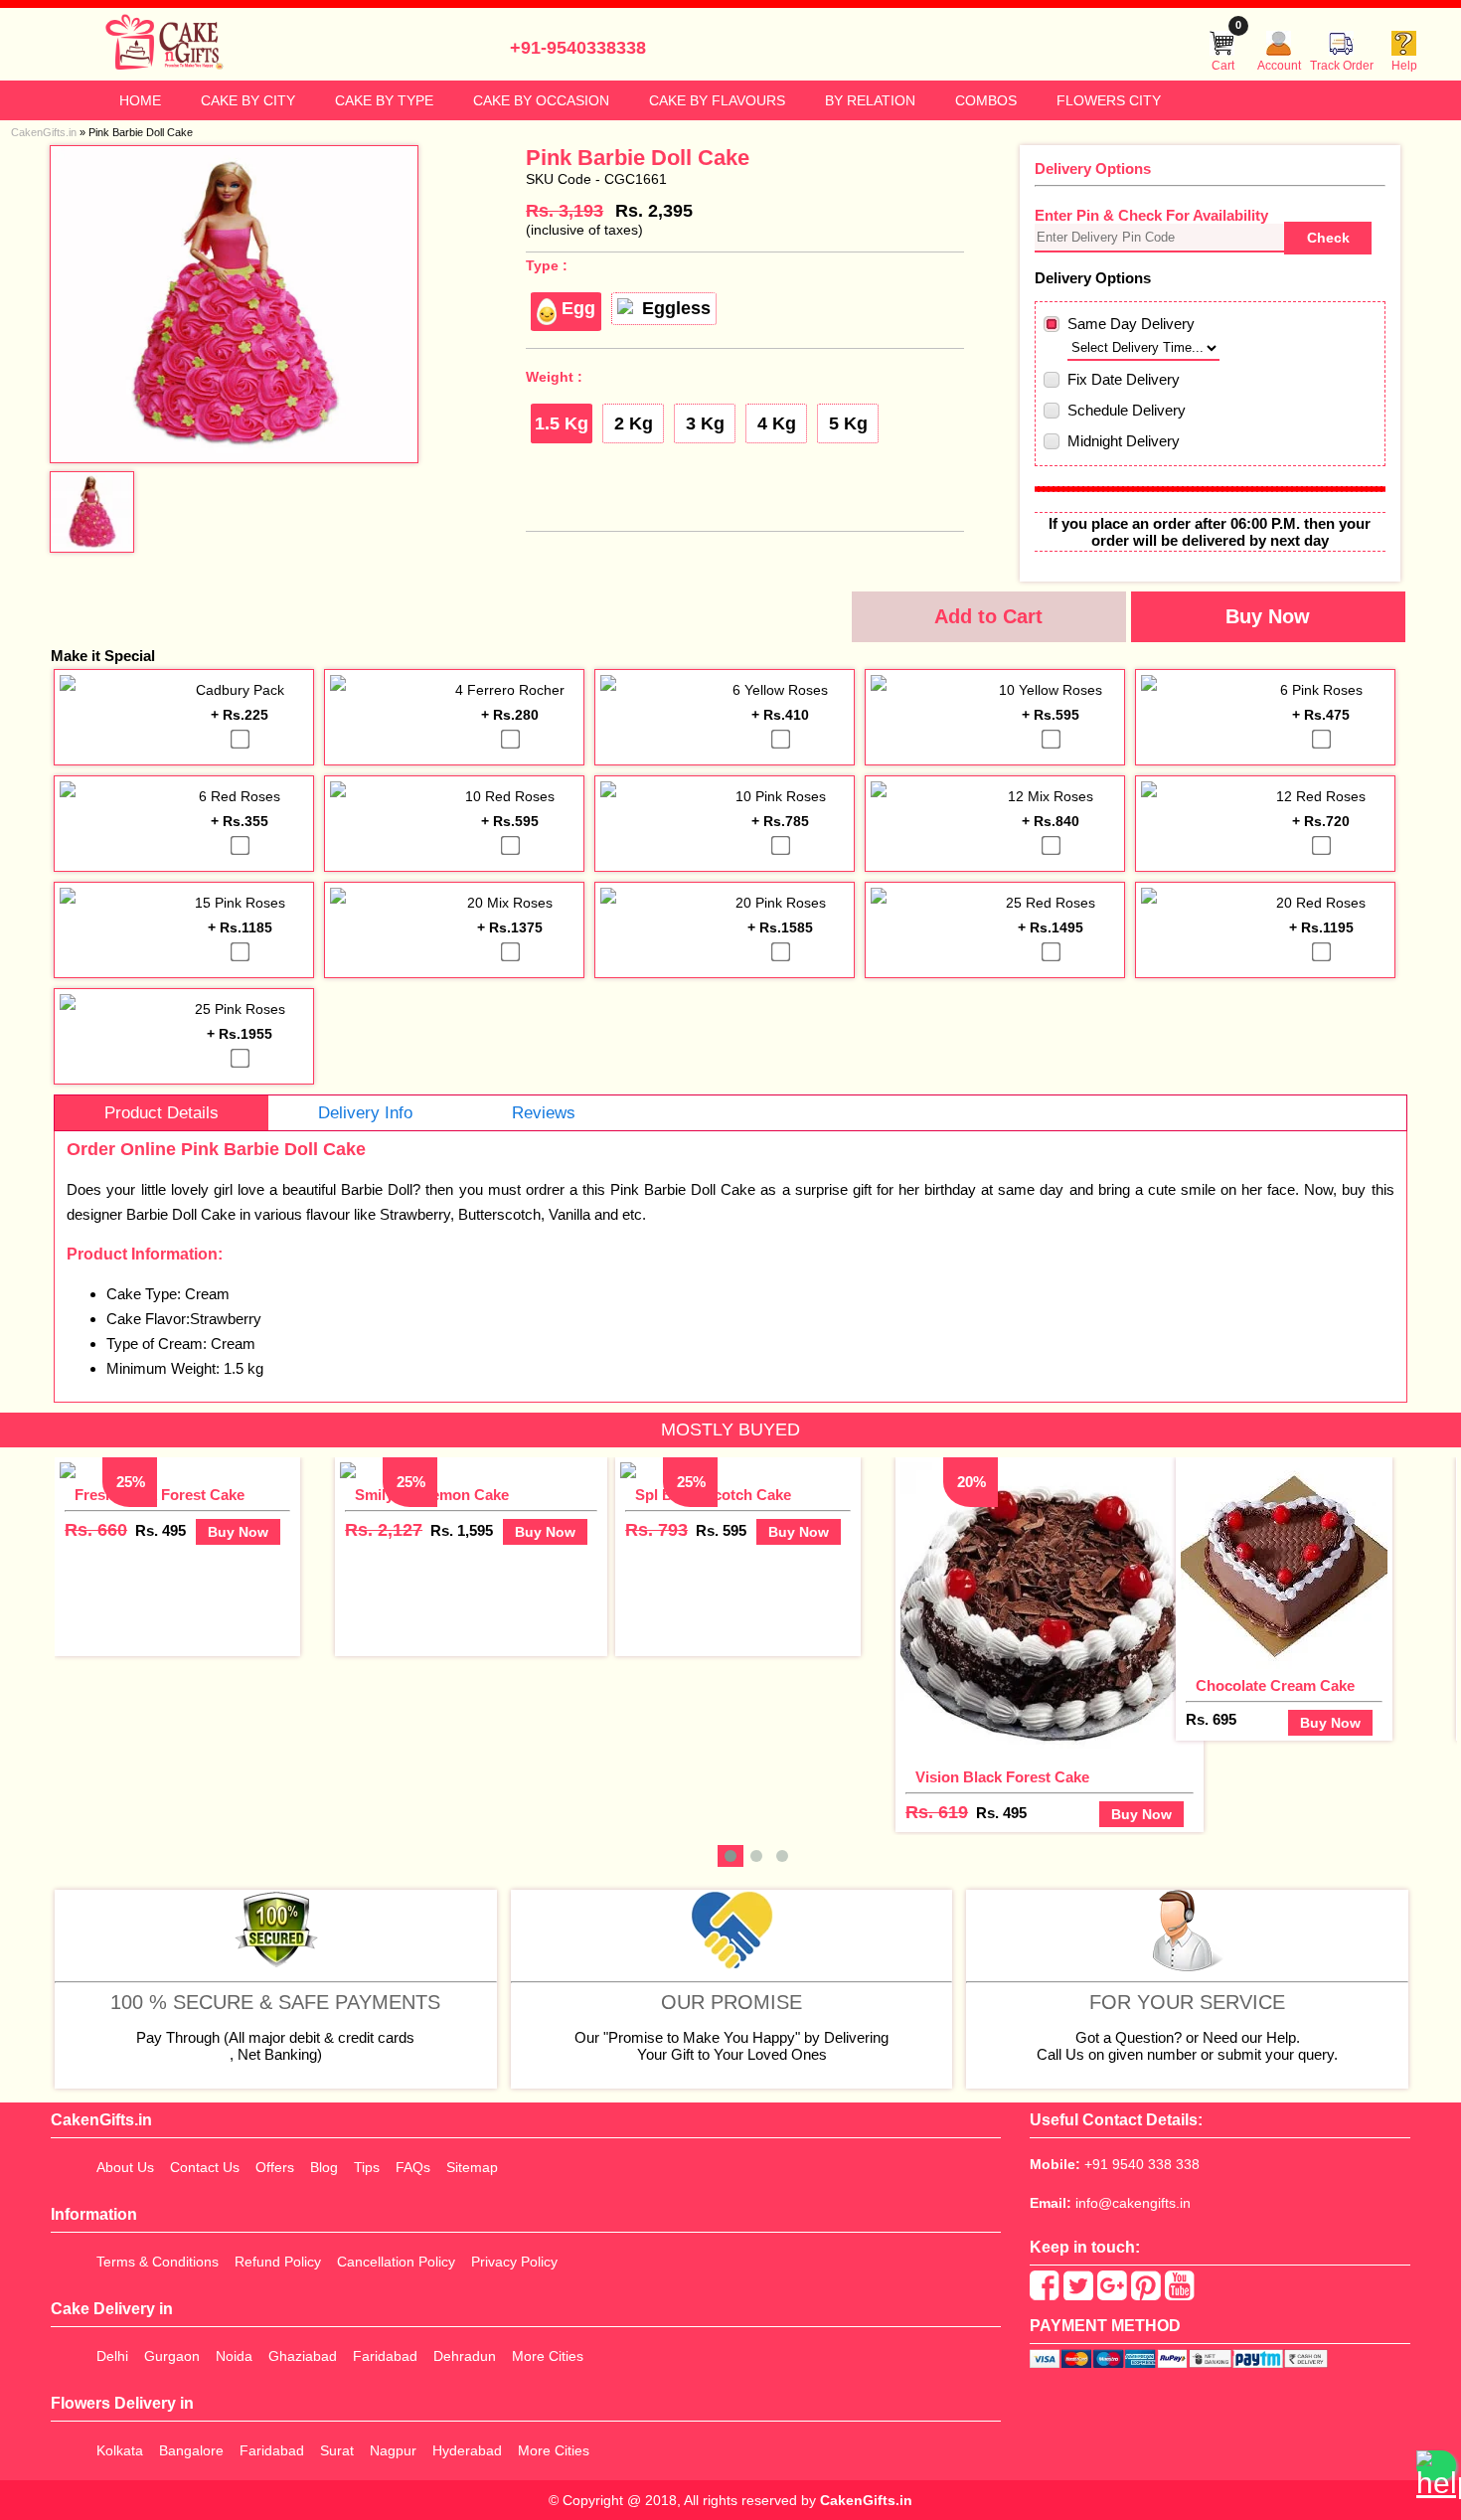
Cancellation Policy (396, 2262)
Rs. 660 (96, 1530)
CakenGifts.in (866, 2500)
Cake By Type (384, 100)
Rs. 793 (656, 1530)
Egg (578, 308)
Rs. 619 (937, 1812)
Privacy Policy (514, 2262)
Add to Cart (988, 616)
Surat (337, 2450)
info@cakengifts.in (1133, 2203)
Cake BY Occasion (541, 100)
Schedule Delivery (1127, 410)
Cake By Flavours (717, 100)
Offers (275, 2167)
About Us (125, 2167)
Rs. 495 (161, 1530)
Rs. (565, 211)
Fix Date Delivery (1124, 379)
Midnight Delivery (1124, 441)
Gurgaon (172, 2356)
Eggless (676, 308)
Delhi (112, 2356)
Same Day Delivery (1131, 324)
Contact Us (205, 2167)
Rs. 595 (721, 1530)
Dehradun (465, 2356)
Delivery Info (365, 1113)
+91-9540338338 (578, 48)
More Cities (548, 2356)
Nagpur (393, 2450)
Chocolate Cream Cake (1275, 1685)
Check (1328, 238)
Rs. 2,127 (384, 1530)
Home (140, 100)
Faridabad (385, 2356)
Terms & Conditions (158, 2262)
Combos (986, 100)
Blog (324, 2167)
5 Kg (848, 423)
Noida (234, 2356)
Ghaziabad (303, 2356)
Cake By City (248, 100)
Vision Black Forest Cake (1002, 1777)
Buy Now (1268, 616)
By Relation (870, 100)
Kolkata (120, 2450)
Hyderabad (467, 2450)
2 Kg (634, 423)
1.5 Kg (562, 423)
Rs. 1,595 (462, 1530)
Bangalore (191, 2450)
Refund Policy (278, 2262)
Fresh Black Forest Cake (160, 1495)
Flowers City (1109, 100)
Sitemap (472, 2167)
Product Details (162, 1113)
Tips (367, 2167)
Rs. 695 (1211, 1719)
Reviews (544, 1113)
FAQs (413, 2167)
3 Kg (705, 423)
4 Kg (777, 423)
